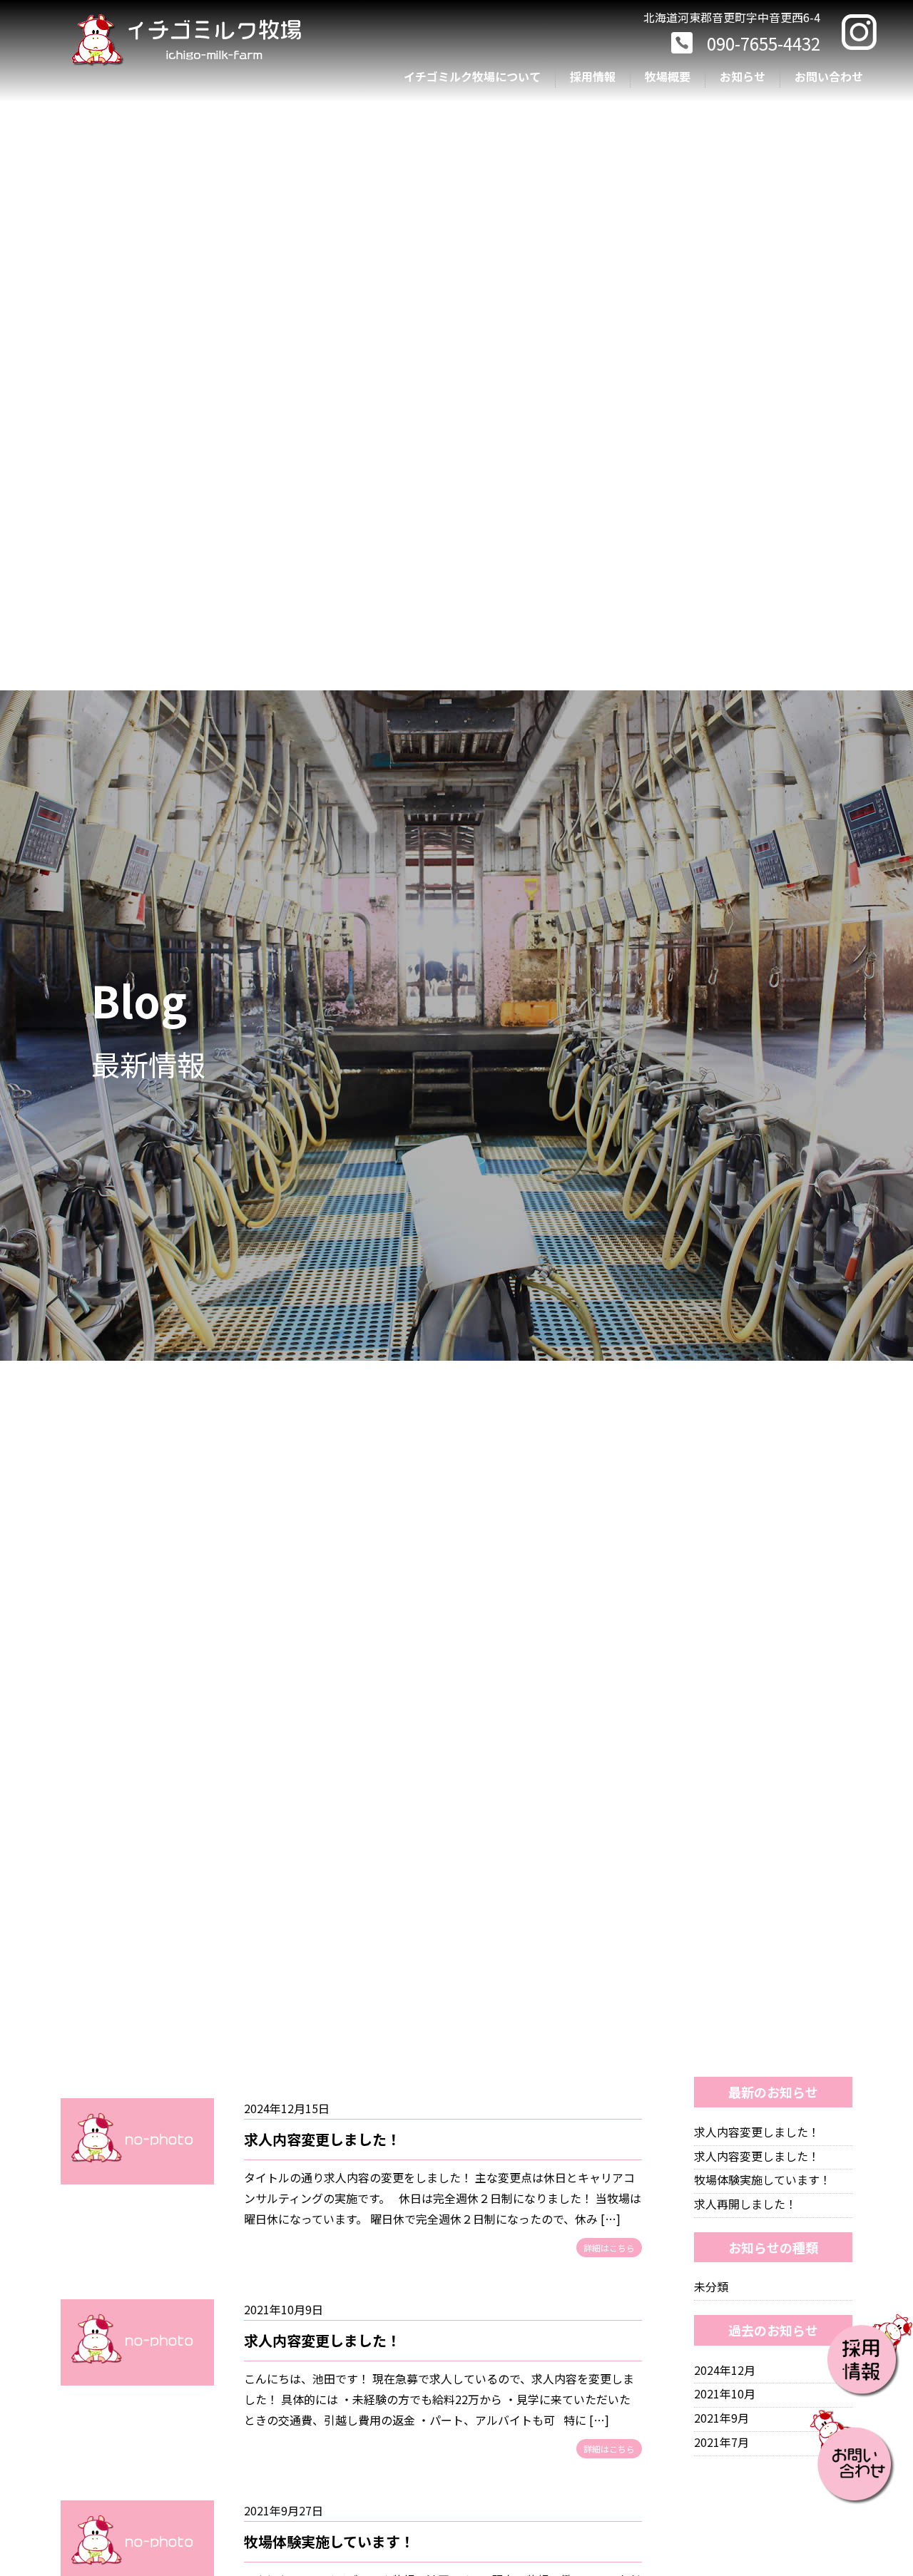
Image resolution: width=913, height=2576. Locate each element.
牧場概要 (668, 76)
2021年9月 (721, 2418)
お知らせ (743, 76)
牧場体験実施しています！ (329, 2541)
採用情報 (593, 76)
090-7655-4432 (764, 43)
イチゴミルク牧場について (472, 76)
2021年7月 (721, 2442)
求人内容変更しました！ (322, 2139)
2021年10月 (725, 2393)
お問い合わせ (829, 76)
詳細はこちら (609, 2248)
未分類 (711, 2286)
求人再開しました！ (745, 2204)
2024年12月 (725, 2370)
